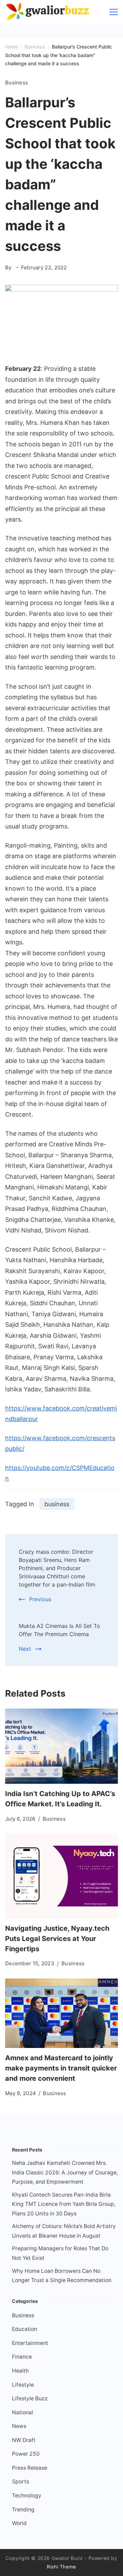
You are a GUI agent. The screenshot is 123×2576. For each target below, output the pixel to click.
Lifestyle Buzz (30, 2398)
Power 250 (26, 2454)
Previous (40, 1599)
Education (25, 2329)
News (19, 2426)
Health (20, 2371)
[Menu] (114, 12)
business (57, 1504)
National (23, 2412)
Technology (27, 2496)
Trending (23, 2510)
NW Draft (24, 2440)
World (19, 2523)
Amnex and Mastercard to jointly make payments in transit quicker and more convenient (61, 2068)
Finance (22, 2357)
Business (17, 83)
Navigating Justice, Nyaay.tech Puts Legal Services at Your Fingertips (57, 1939)
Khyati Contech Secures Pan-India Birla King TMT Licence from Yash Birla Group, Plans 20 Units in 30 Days (64, 2204)
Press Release (30, 2468)
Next (25, 1649)
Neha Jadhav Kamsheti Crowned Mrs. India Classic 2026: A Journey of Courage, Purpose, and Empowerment (65, 2172)
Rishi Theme (61, 2567)
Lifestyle (23, 2385)
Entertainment (30, 2343)
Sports (20, 2481)
